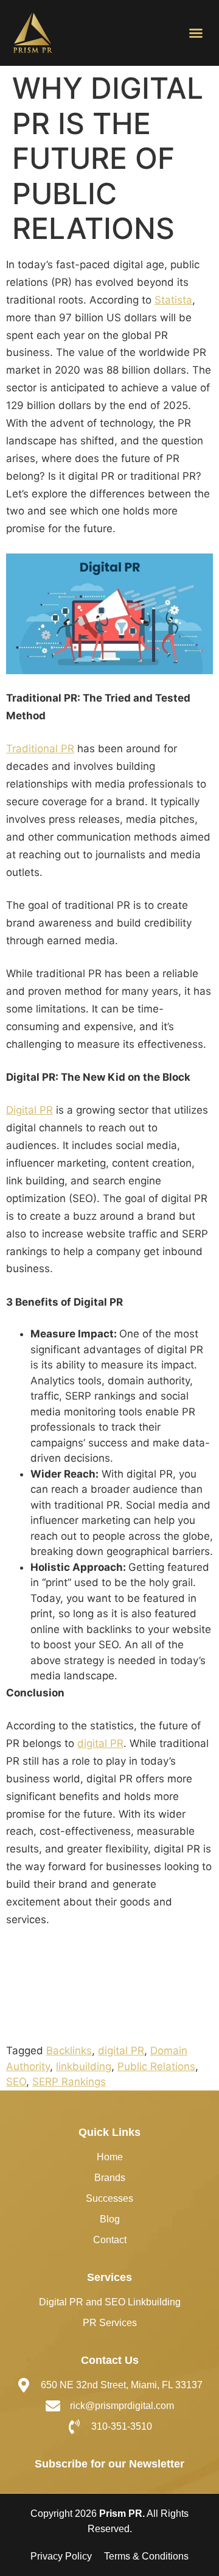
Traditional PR (40, 749)
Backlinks (69, 2051)
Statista (173, 300)
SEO (16, 2082)
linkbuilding (84, 2066)
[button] (196, 33)
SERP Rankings (69, 2082)
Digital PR (30, 1110)
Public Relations (156, 2066)
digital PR (100, 1743)
